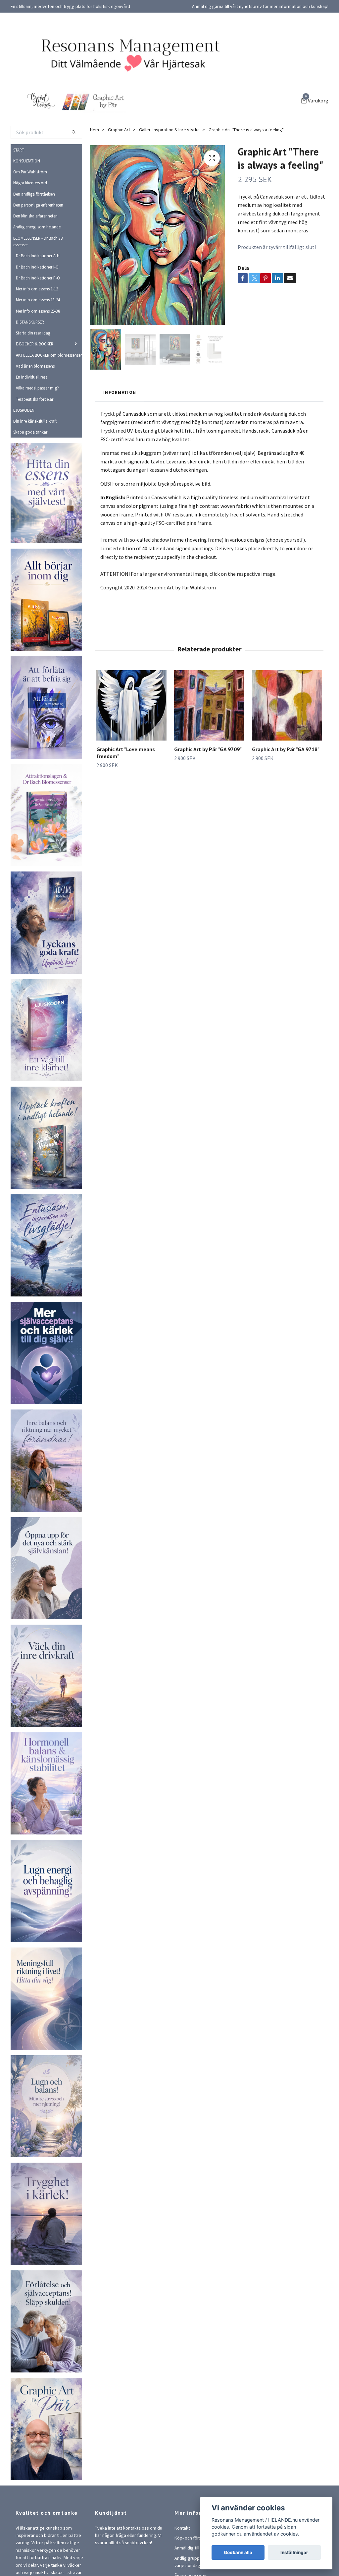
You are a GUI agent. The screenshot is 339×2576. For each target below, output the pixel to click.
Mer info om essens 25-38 (38, 311)
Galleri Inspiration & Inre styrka (169, 130)
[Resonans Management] (126, 54)
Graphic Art (119, 130)
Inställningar (294, 2552)
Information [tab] (120, 392)
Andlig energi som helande (37, 227)
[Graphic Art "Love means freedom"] (131, 705)
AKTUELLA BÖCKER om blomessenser (49, 355)
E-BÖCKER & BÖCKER (35, 344)
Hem (95, 130)
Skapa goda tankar (30, 432)
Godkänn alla (238, 2552)
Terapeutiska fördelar (35, 399)
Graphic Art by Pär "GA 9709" (208, 749)
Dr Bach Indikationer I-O (37, 267)
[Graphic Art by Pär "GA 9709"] (209, 705)
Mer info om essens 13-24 (38, 300)
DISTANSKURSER (30, 322)
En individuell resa (32, 377)
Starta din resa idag (33, 333)
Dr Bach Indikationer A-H (38, 256)
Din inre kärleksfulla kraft (35, 421)
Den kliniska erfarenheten (35, 216)
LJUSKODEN (24, 410)
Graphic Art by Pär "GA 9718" (286, 749)
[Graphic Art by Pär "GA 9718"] (287, 705)
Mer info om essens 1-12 (37, 289)
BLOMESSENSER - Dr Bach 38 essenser (38, 241)
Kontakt (182, 2528)
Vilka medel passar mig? (37, 388)
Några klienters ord (30, 183)
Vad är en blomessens (35, 366)
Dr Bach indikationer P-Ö (38, 278)
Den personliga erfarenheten (38, 205)
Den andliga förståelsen (34, 194)
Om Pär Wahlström (30, 172)
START (19, 150)
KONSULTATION (27, 161)
